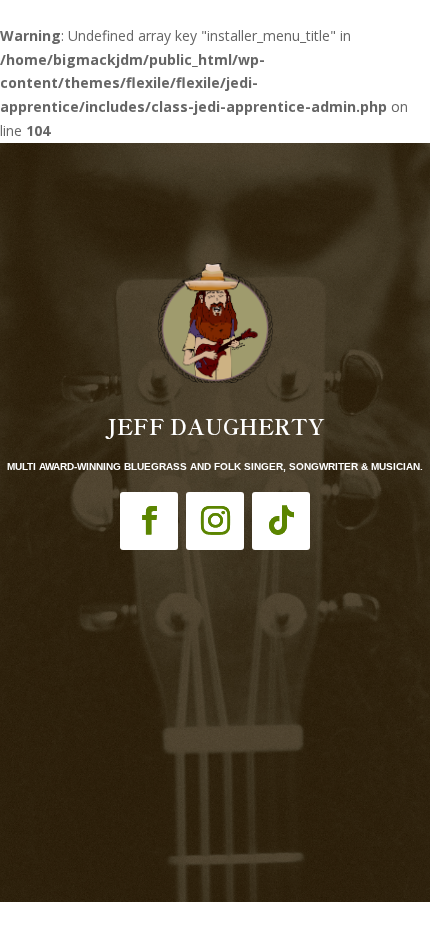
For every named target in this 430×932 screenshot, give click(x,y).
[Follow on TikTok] (281, 521)
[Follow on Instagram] (215, 521)
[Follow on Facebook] (149, 521)
